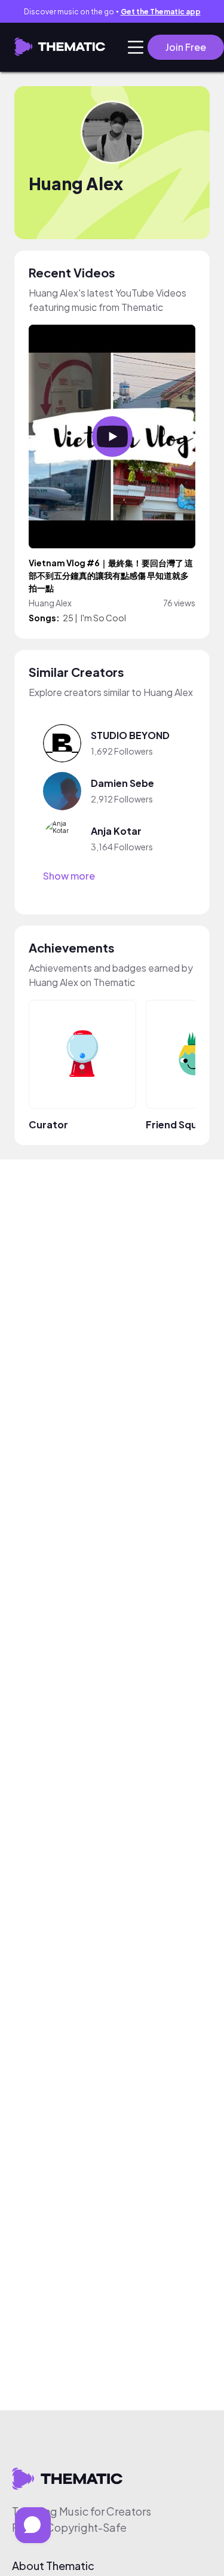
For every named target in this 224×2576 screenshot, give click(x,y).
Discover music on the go (112, 12)
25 (68, 618)
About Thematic (53, 2566)
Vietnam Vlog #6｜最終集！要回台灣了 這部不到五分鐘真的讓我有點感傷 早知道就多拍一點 (111, 576)
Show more (69, 876)
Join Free (186, 47)
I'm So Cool (103, 618)
